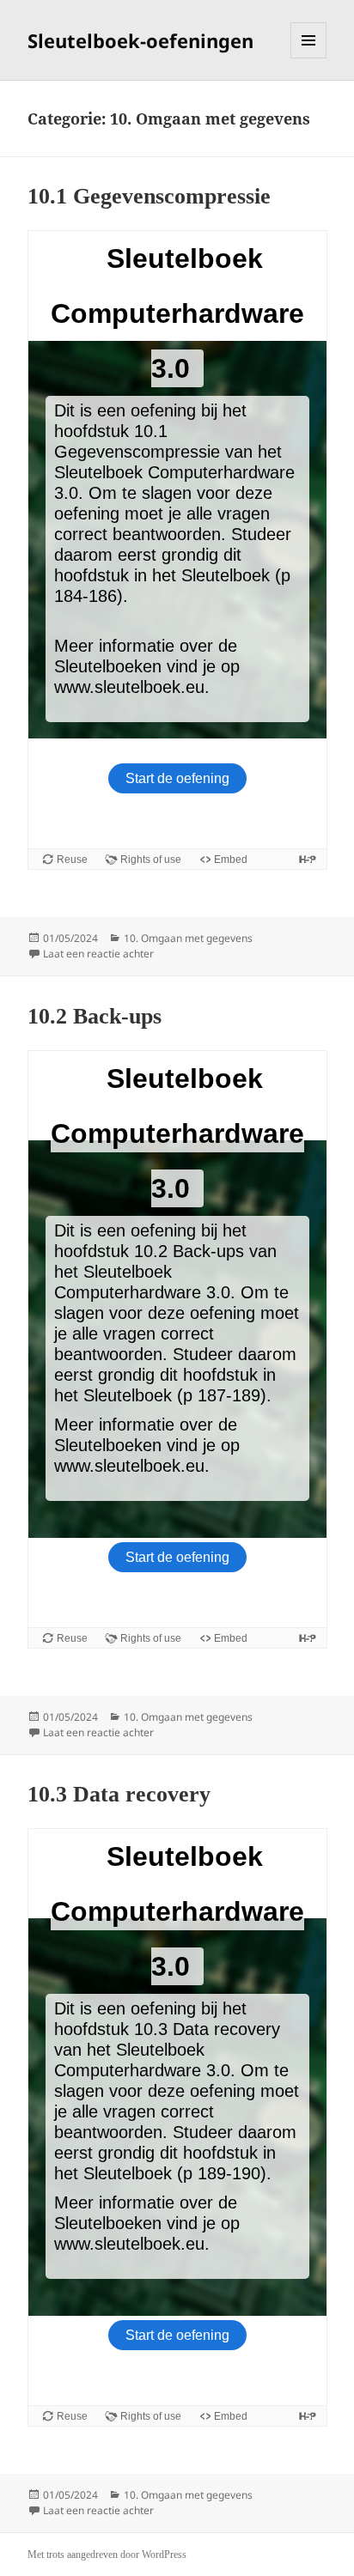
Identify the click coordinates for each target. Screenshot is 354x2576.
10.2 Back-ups (95, 1016)
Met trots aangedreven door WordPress (107, 2555)
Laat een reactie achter (98, 954)
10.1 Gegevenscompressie (149, 196)
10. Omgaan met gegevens (188, 938)
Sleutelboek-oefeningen (140, 40)
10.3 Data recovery (119, 1794)
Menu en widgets (309, 58)
